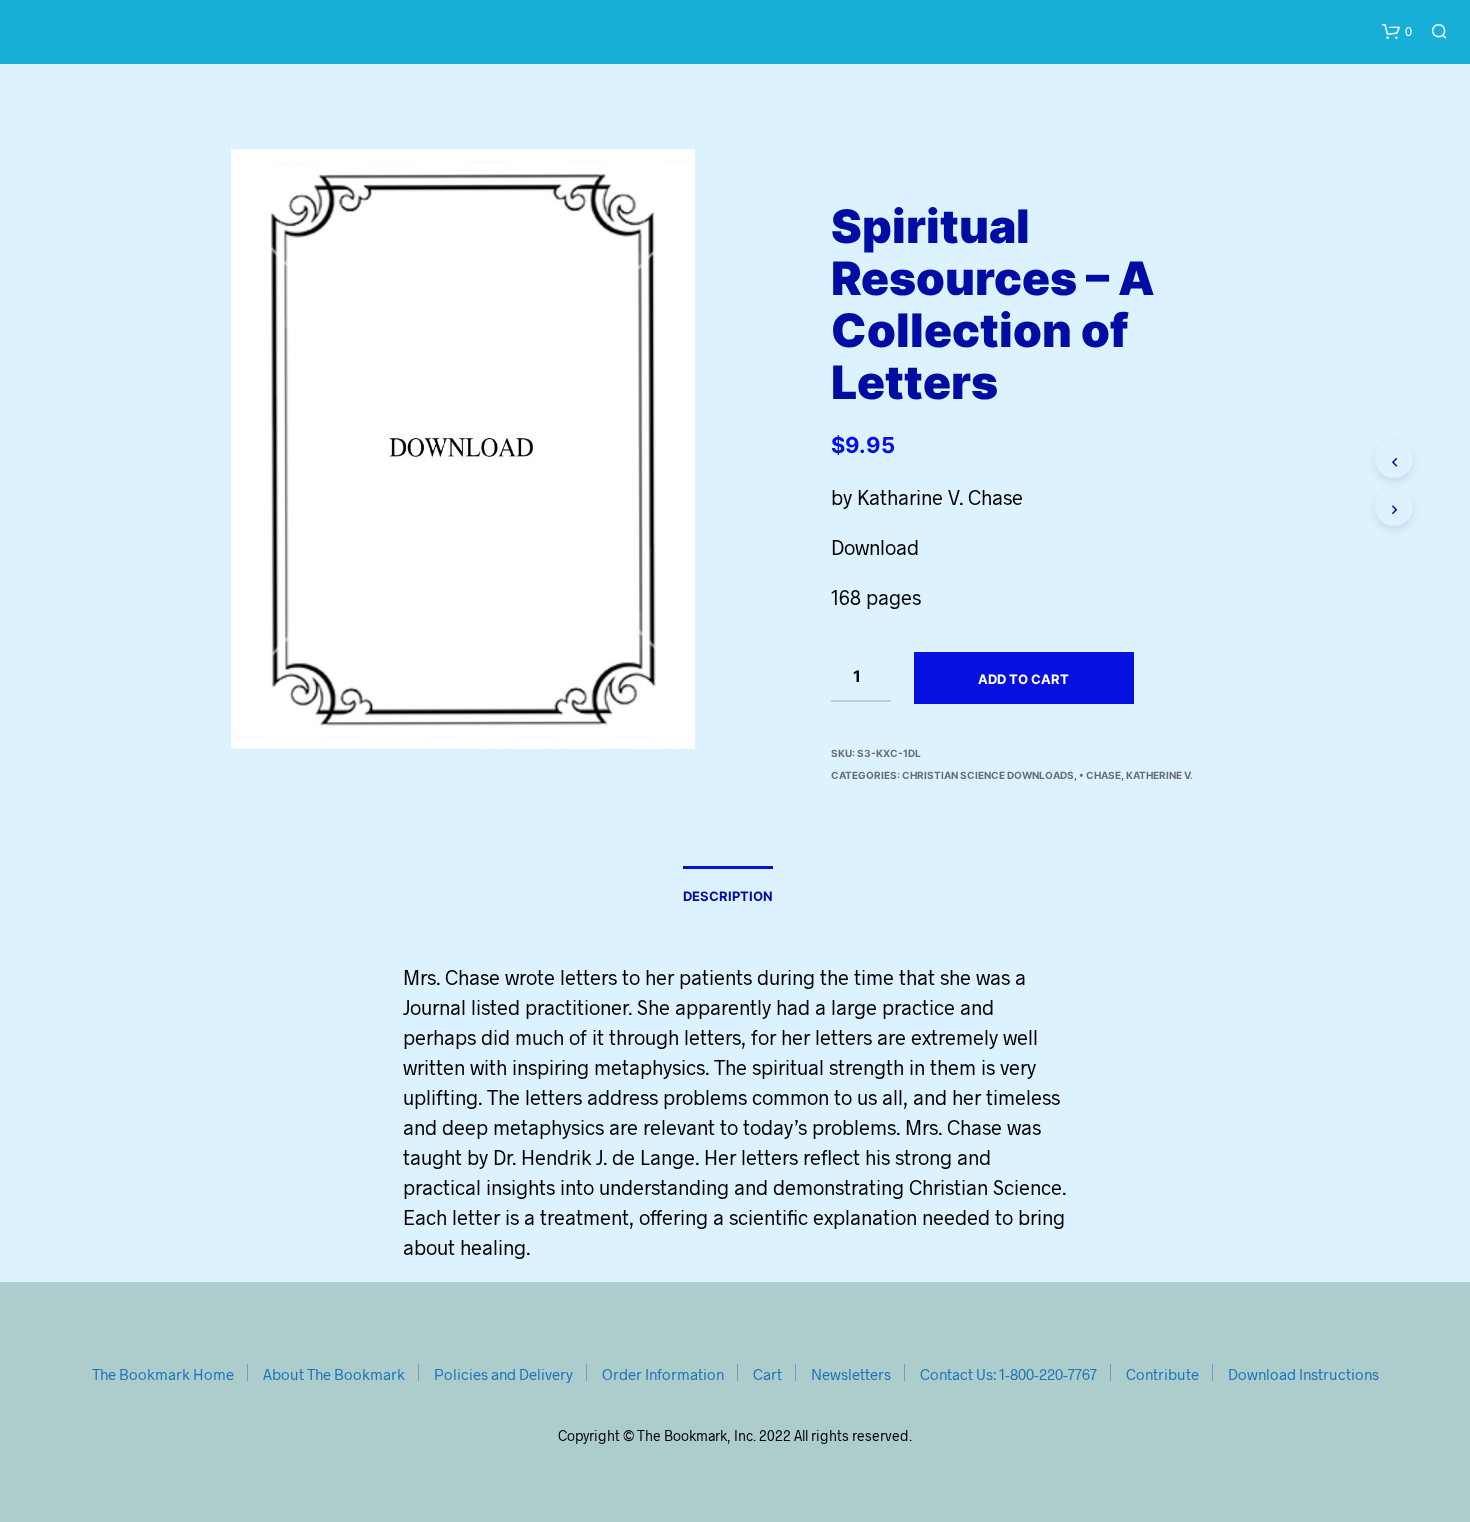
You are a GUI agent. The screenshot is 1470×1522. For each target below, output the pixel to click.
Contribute (1162, 1374)
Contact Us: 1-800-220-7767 (1008, 1374)
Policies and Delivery (503, 1374)
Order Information (663, 1374)
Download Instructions (1303, 1374)
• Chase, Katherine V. (1136, 775)
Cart (767, 1374)
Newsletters (851, 1374)
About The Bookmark (334, 1374)
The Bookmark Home (163, 1374)
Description (728, 896)
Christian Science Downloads (988, 775)
